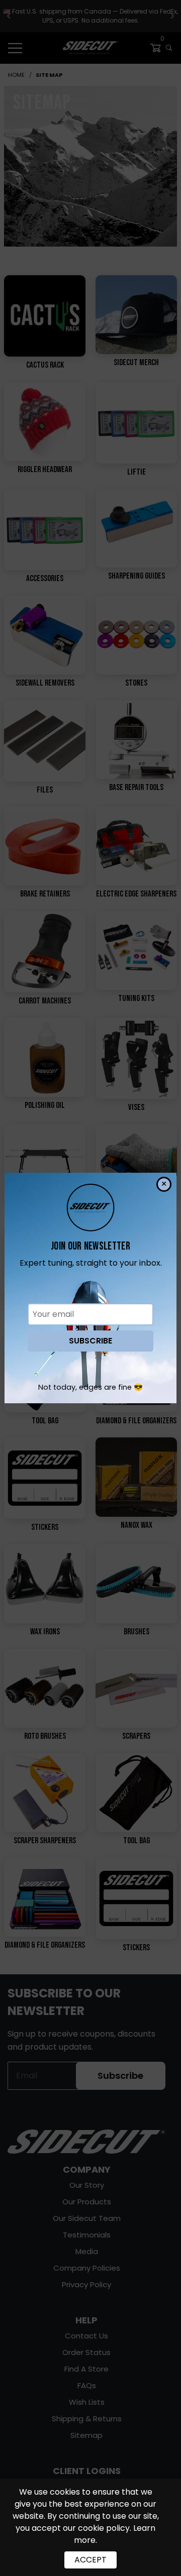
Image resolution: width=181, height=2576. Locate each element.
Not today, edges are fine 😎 (90, 1387)
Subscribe (90, 1341)
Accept (90, 2560)
